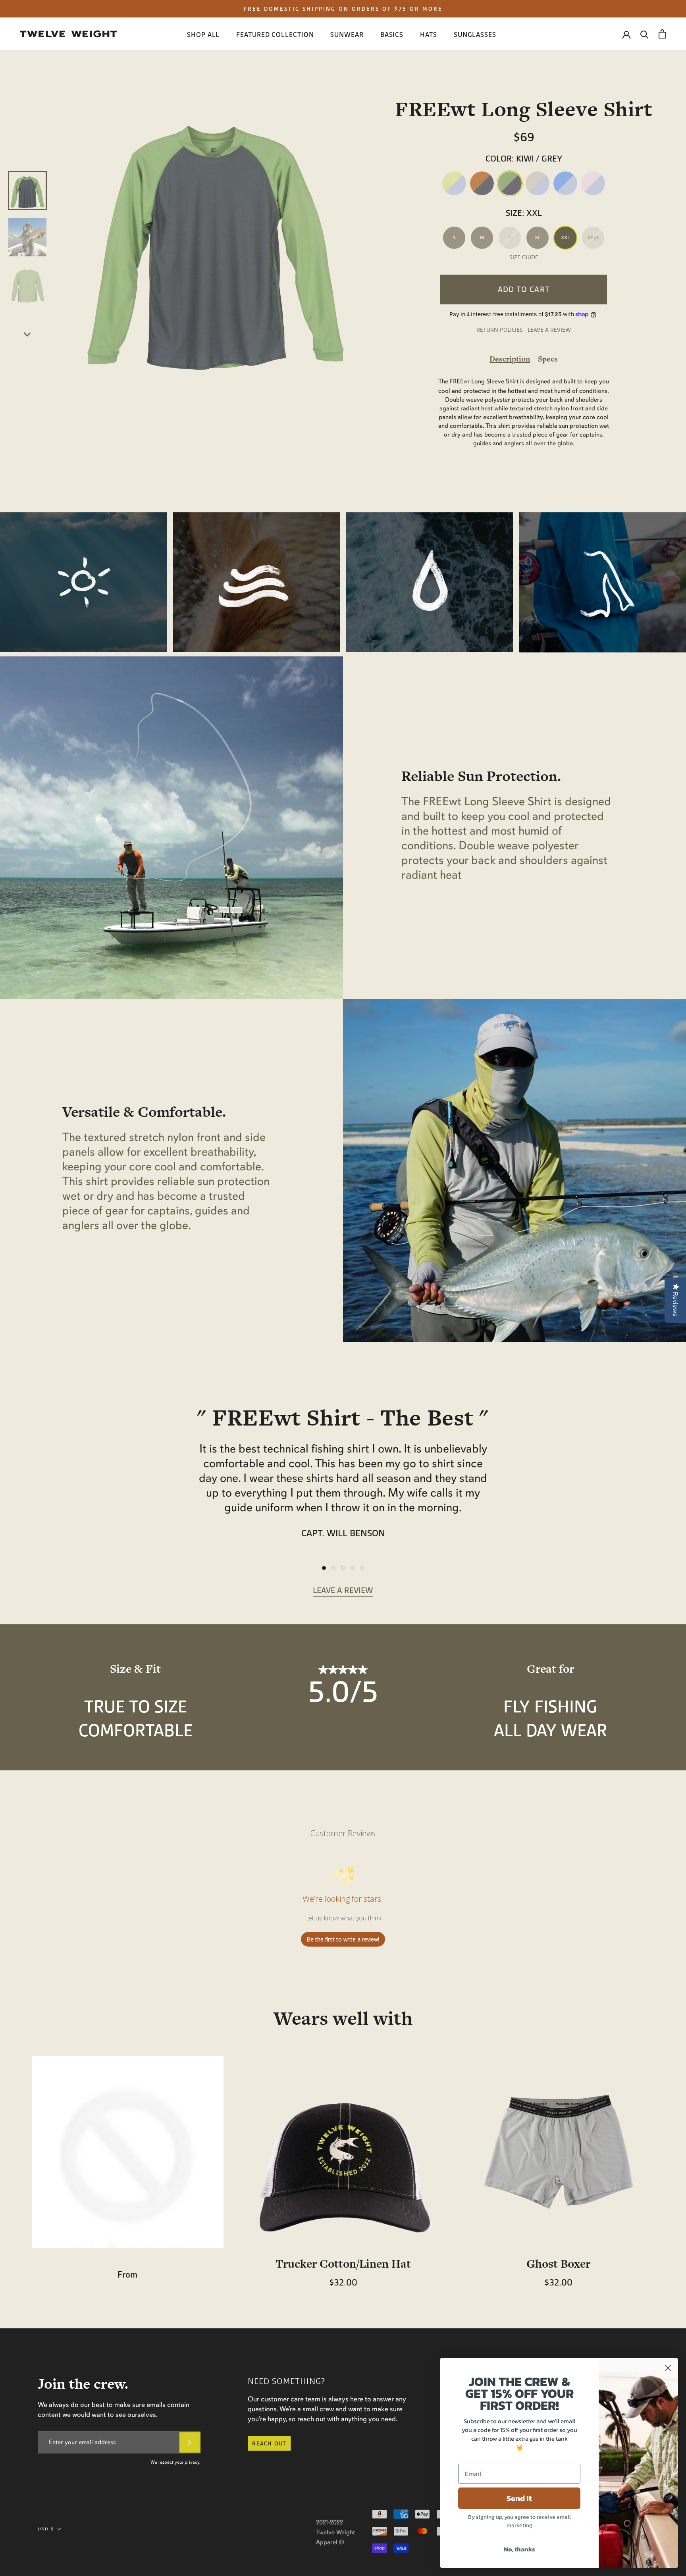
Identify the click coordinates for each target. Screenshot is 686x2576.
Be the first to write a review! (343, 1939)
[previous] (28, 137)
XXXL (593, 238)
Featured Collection (275, 35)
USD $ (46, 2529)
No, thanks (519, 2549)
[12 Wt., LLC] (68, 34)
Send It (519, 2498)
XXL (566, 238)
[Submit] (190, 2442)
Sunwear (347, 35)
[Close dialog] (668, 2368)
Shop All (203, 35)
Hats (429, 35)
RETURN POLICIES (500, 330)
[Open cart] (662, 34)
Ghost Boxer (558, 2264)
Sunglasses (475, 35)
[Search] (645, 34)
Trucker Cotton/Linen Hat (343, 2264)
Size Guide (524, 257)
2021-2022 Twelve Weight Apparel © (335, 2532)
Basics (392, 35)
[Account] (626, 34)
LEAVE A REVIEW (549, 330)
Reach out (269, 2443)
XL (538, 238)
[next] (28, 334)
